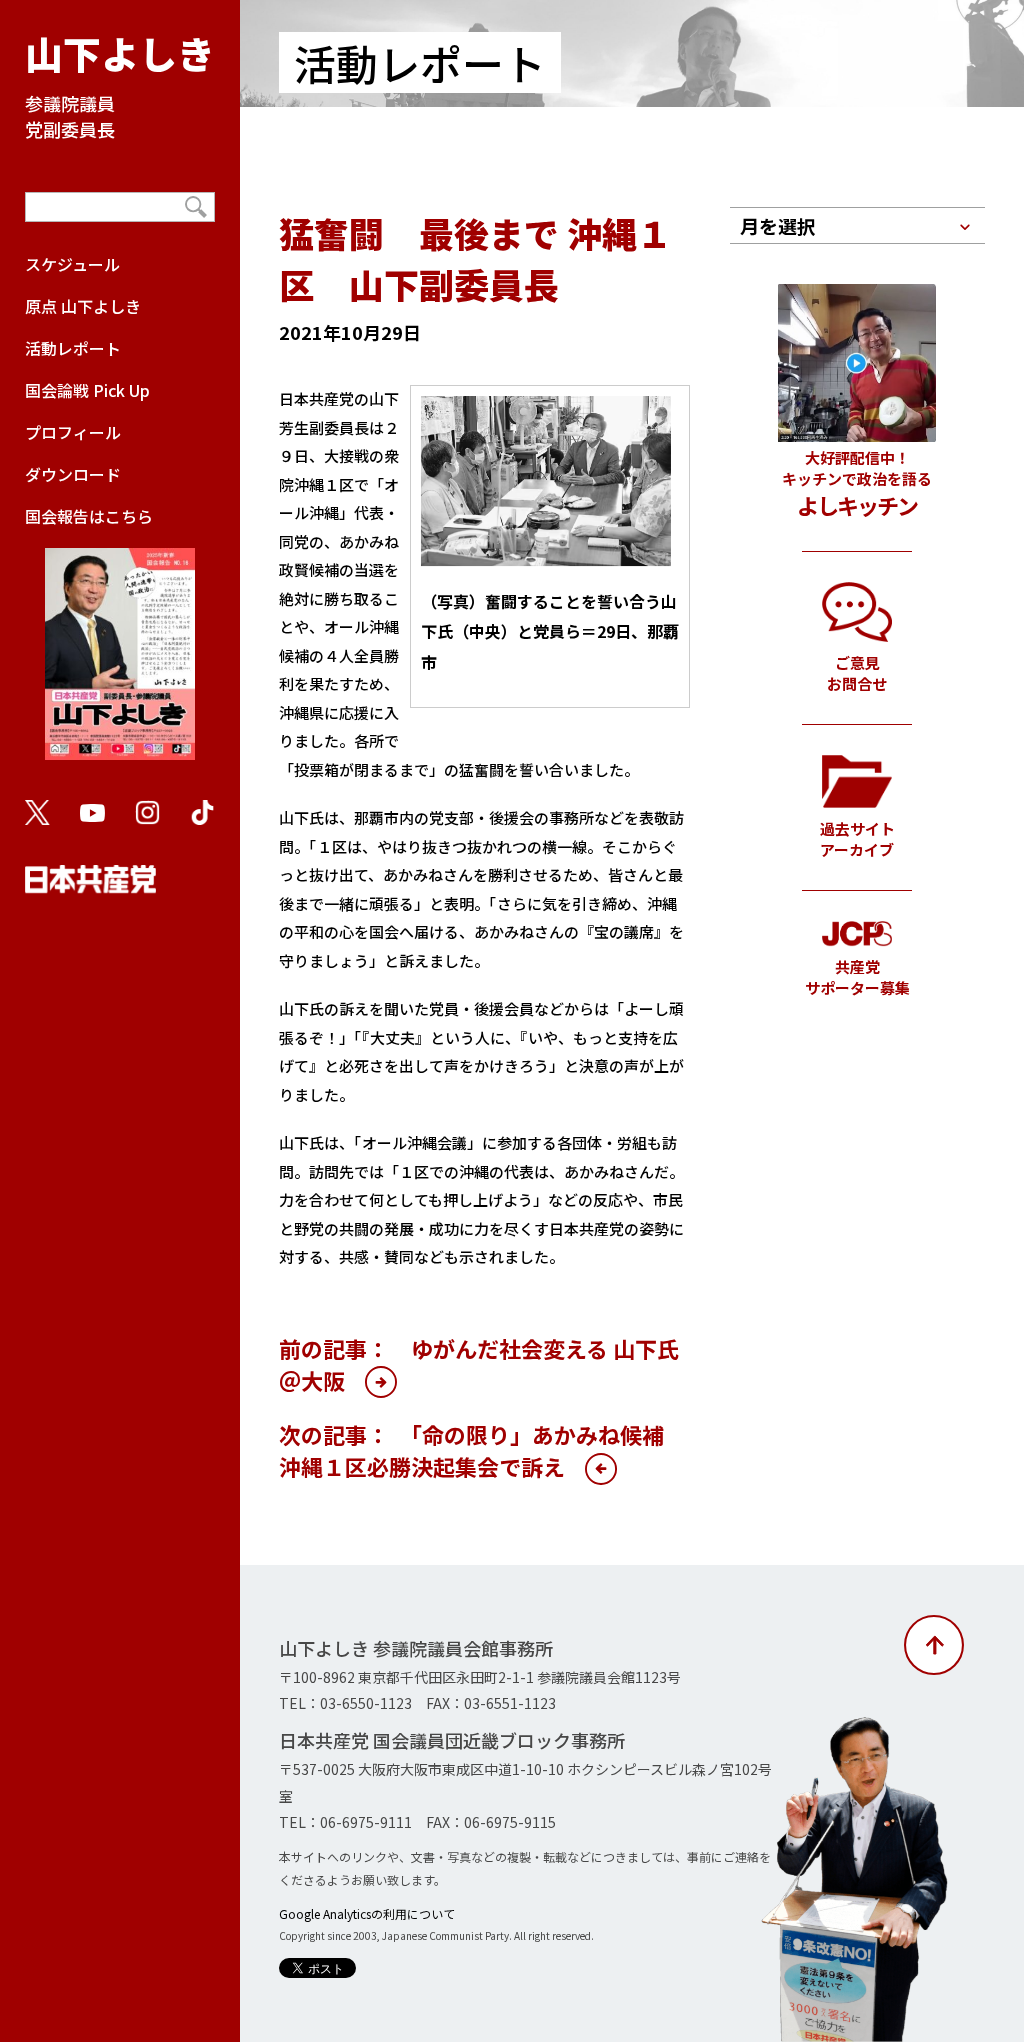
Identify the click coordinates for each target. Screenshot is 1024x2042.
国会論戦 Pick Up (87, 390)
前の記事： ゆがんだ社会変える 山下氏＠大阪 (479, 1364)
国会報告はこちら (89, 516)
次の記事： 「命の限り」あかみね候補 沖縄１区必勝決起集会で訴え (482, 1450)
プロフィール (73, 432)
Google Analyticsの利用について (367, 1913)
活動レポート (73, 348)
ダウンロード (73, 474)
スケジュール (72, 264)
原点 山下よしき (83, 306)
